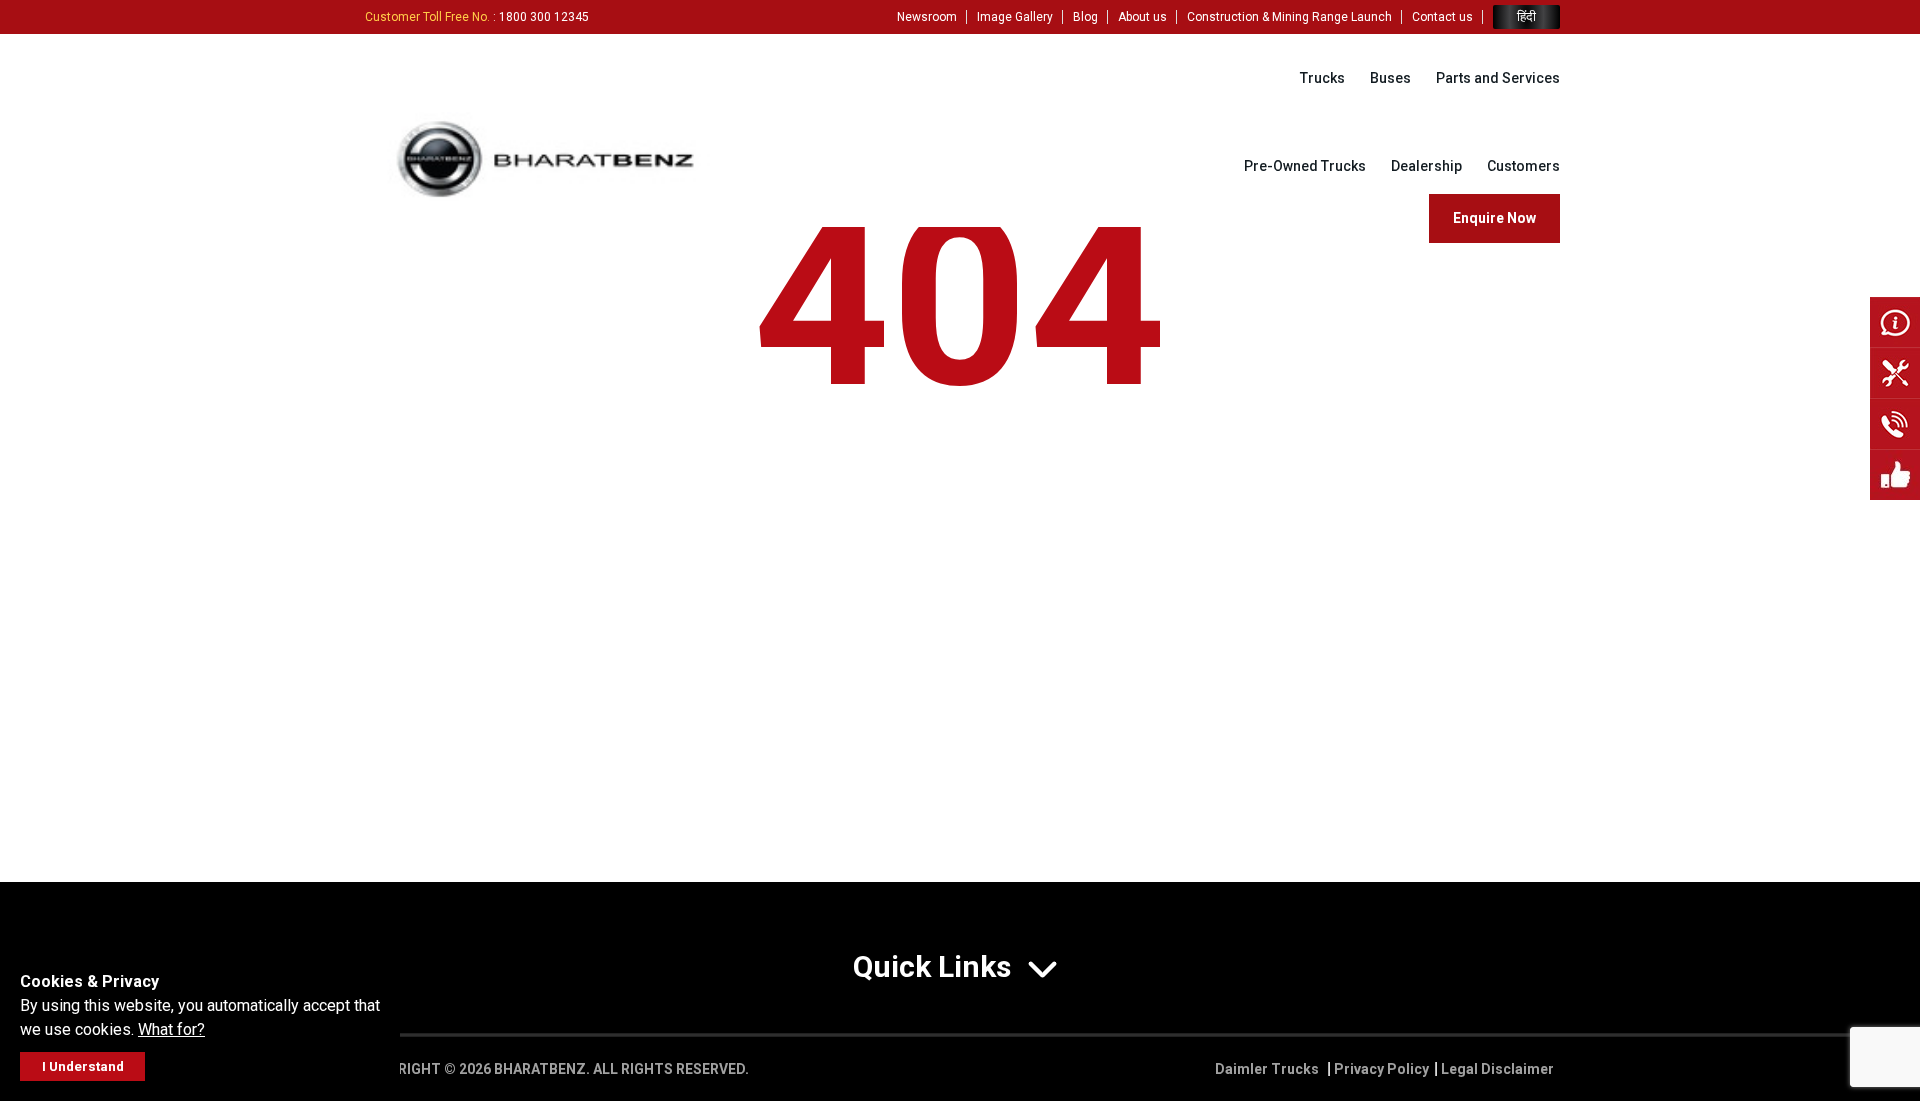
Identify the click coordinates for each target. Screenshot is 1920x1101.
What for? (171, 1029)
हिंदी (1526, 16)
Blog (1085, 17)
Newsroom (927, 17)
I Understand (83, 1066)
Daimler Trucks (1268, 1069)
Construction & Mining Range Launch (1289, 17)
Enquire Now (1494, 218)
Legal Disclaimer (1497, 1069)
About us (1142, 17)
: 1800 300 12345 (477, 17)
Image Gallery (1015, 17)
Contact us (1442, 17)
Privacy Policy (1381, 1069)
